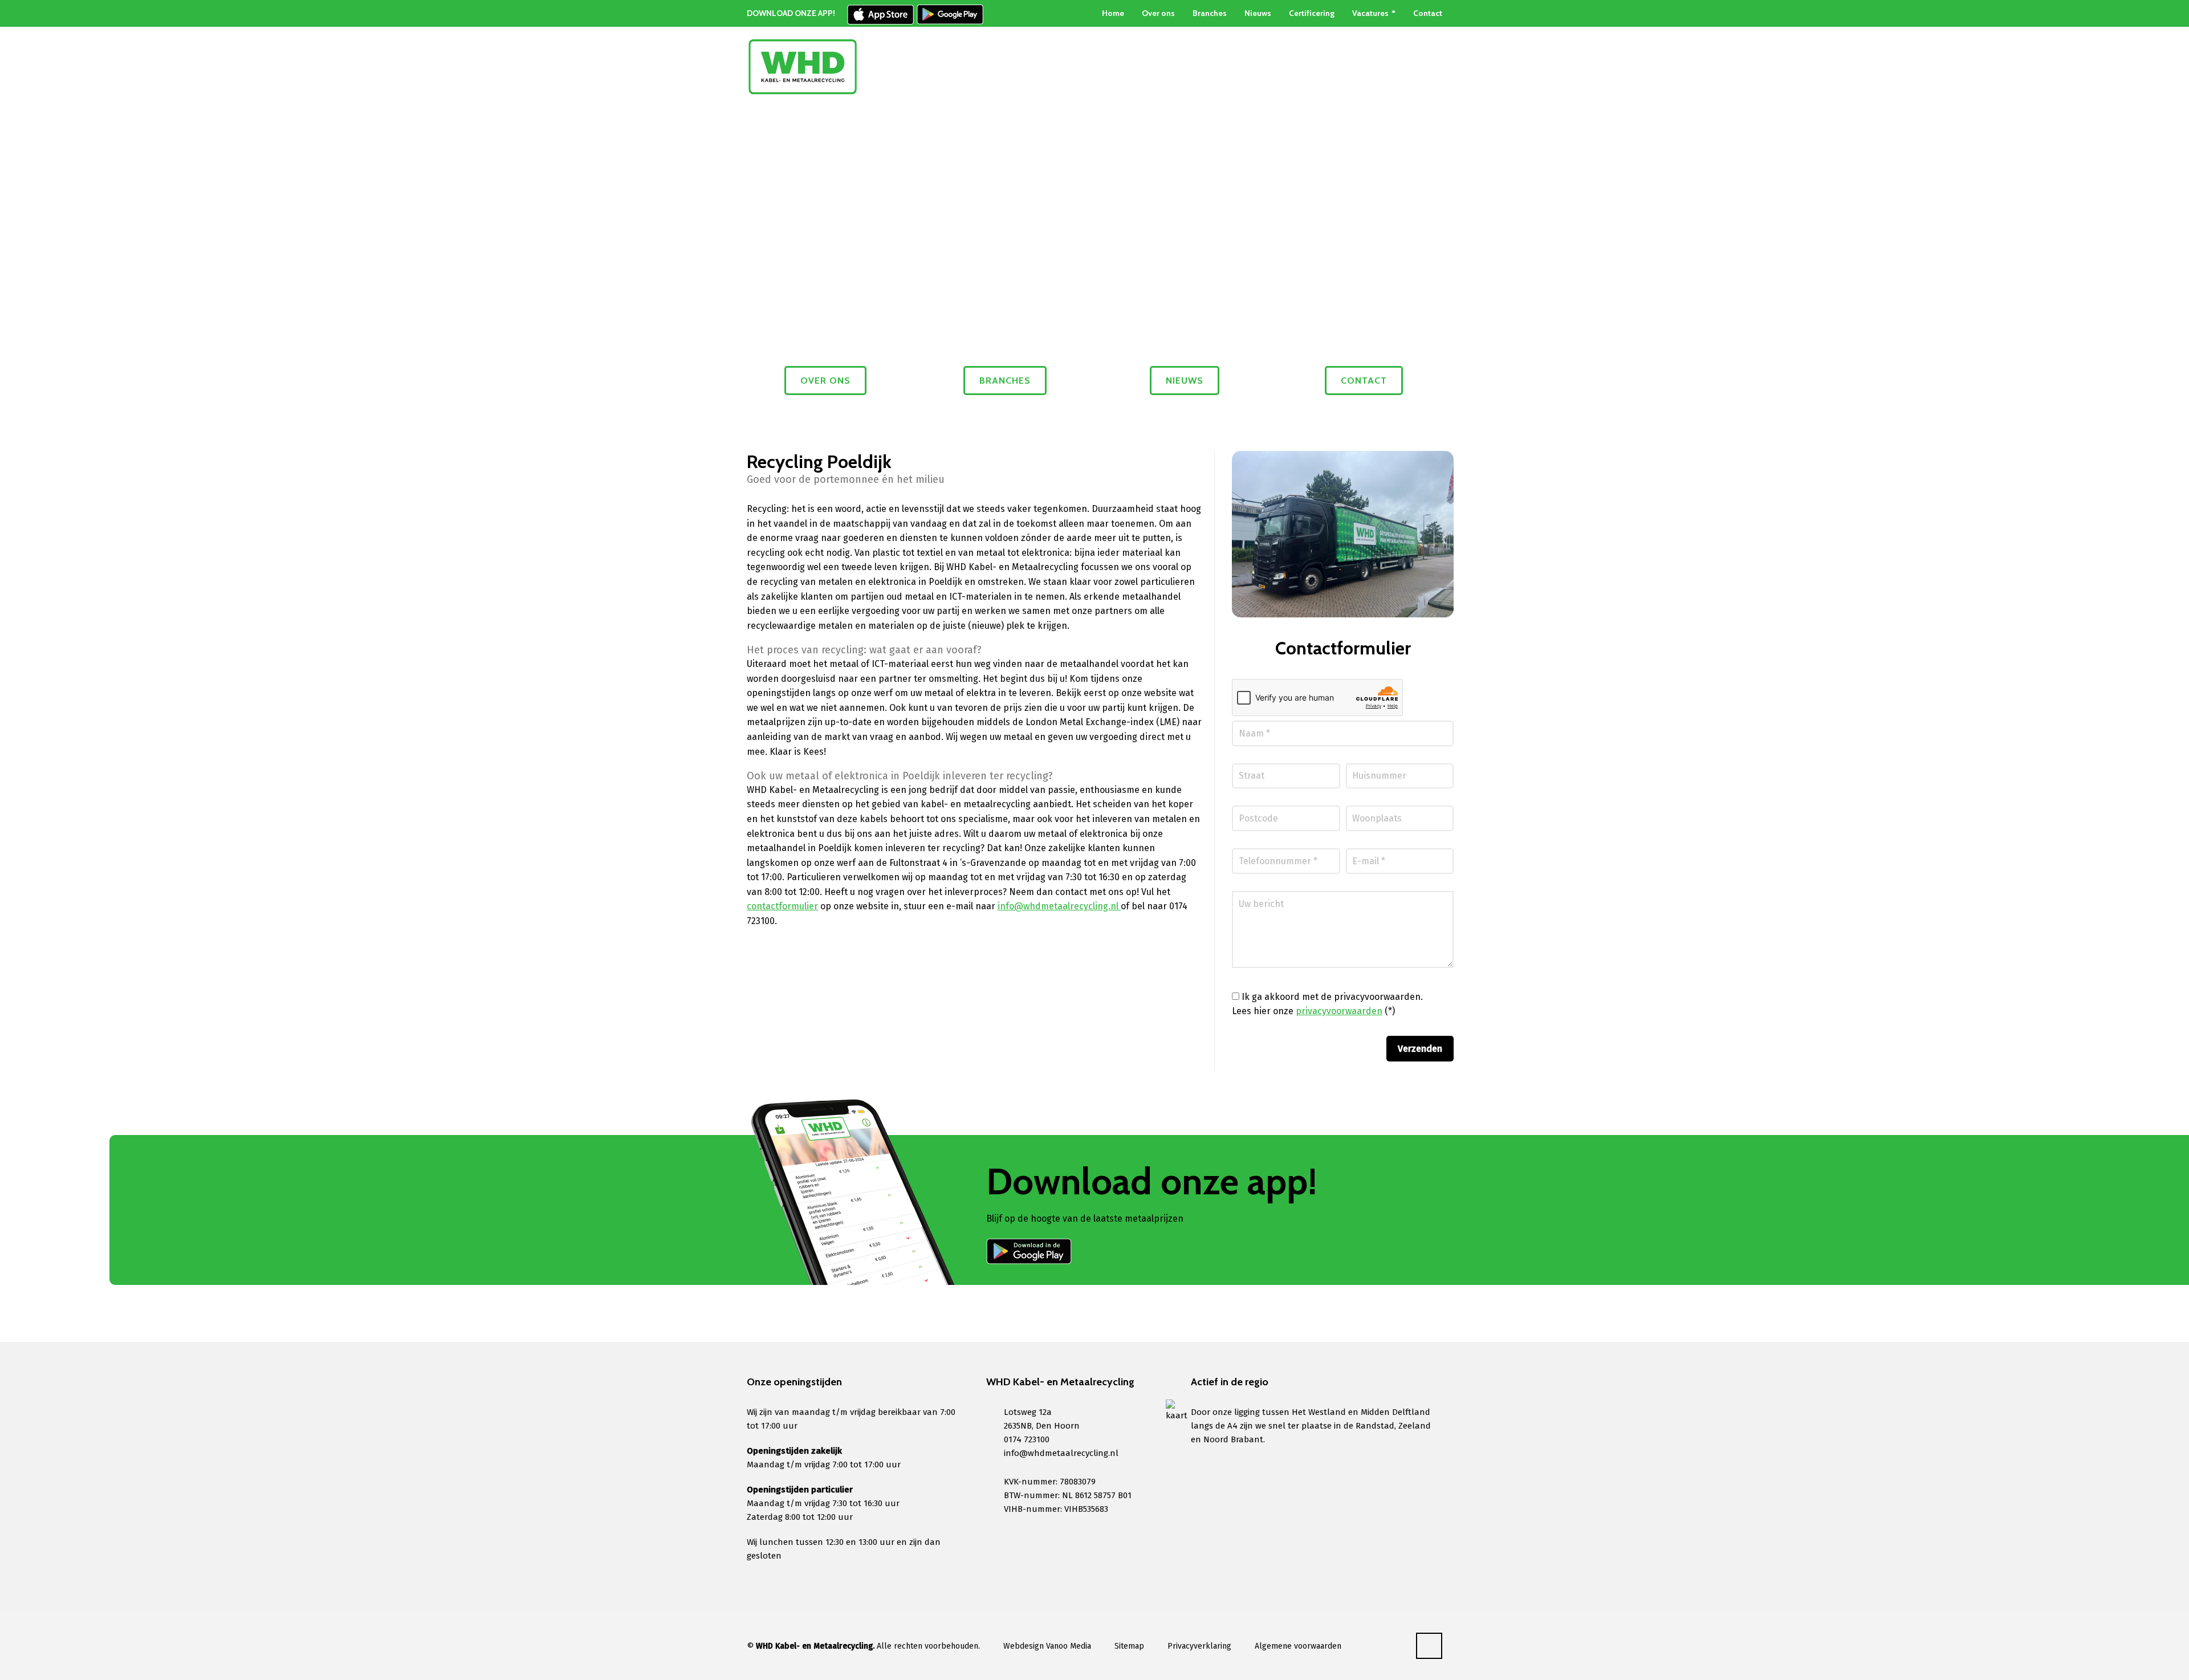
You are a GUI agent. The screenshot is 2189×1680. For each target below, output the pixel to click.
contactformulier (782, 906)
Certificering (1312, 13)
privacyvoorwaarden (1339, 1011)
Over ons (1158, 13)
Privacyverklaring (1199, 1646)
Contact (1428, 13)
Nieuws (1258, 13)
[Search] (1435, 67)
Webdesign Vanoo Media (1047, 1646)
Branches (1210, 13)
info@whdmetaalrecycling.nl (1059, 906)
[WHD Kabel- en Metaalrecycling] (803, 67)
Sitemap (1129, 1646)
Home (1113, 13)
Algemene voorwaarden (1298, 1646)
